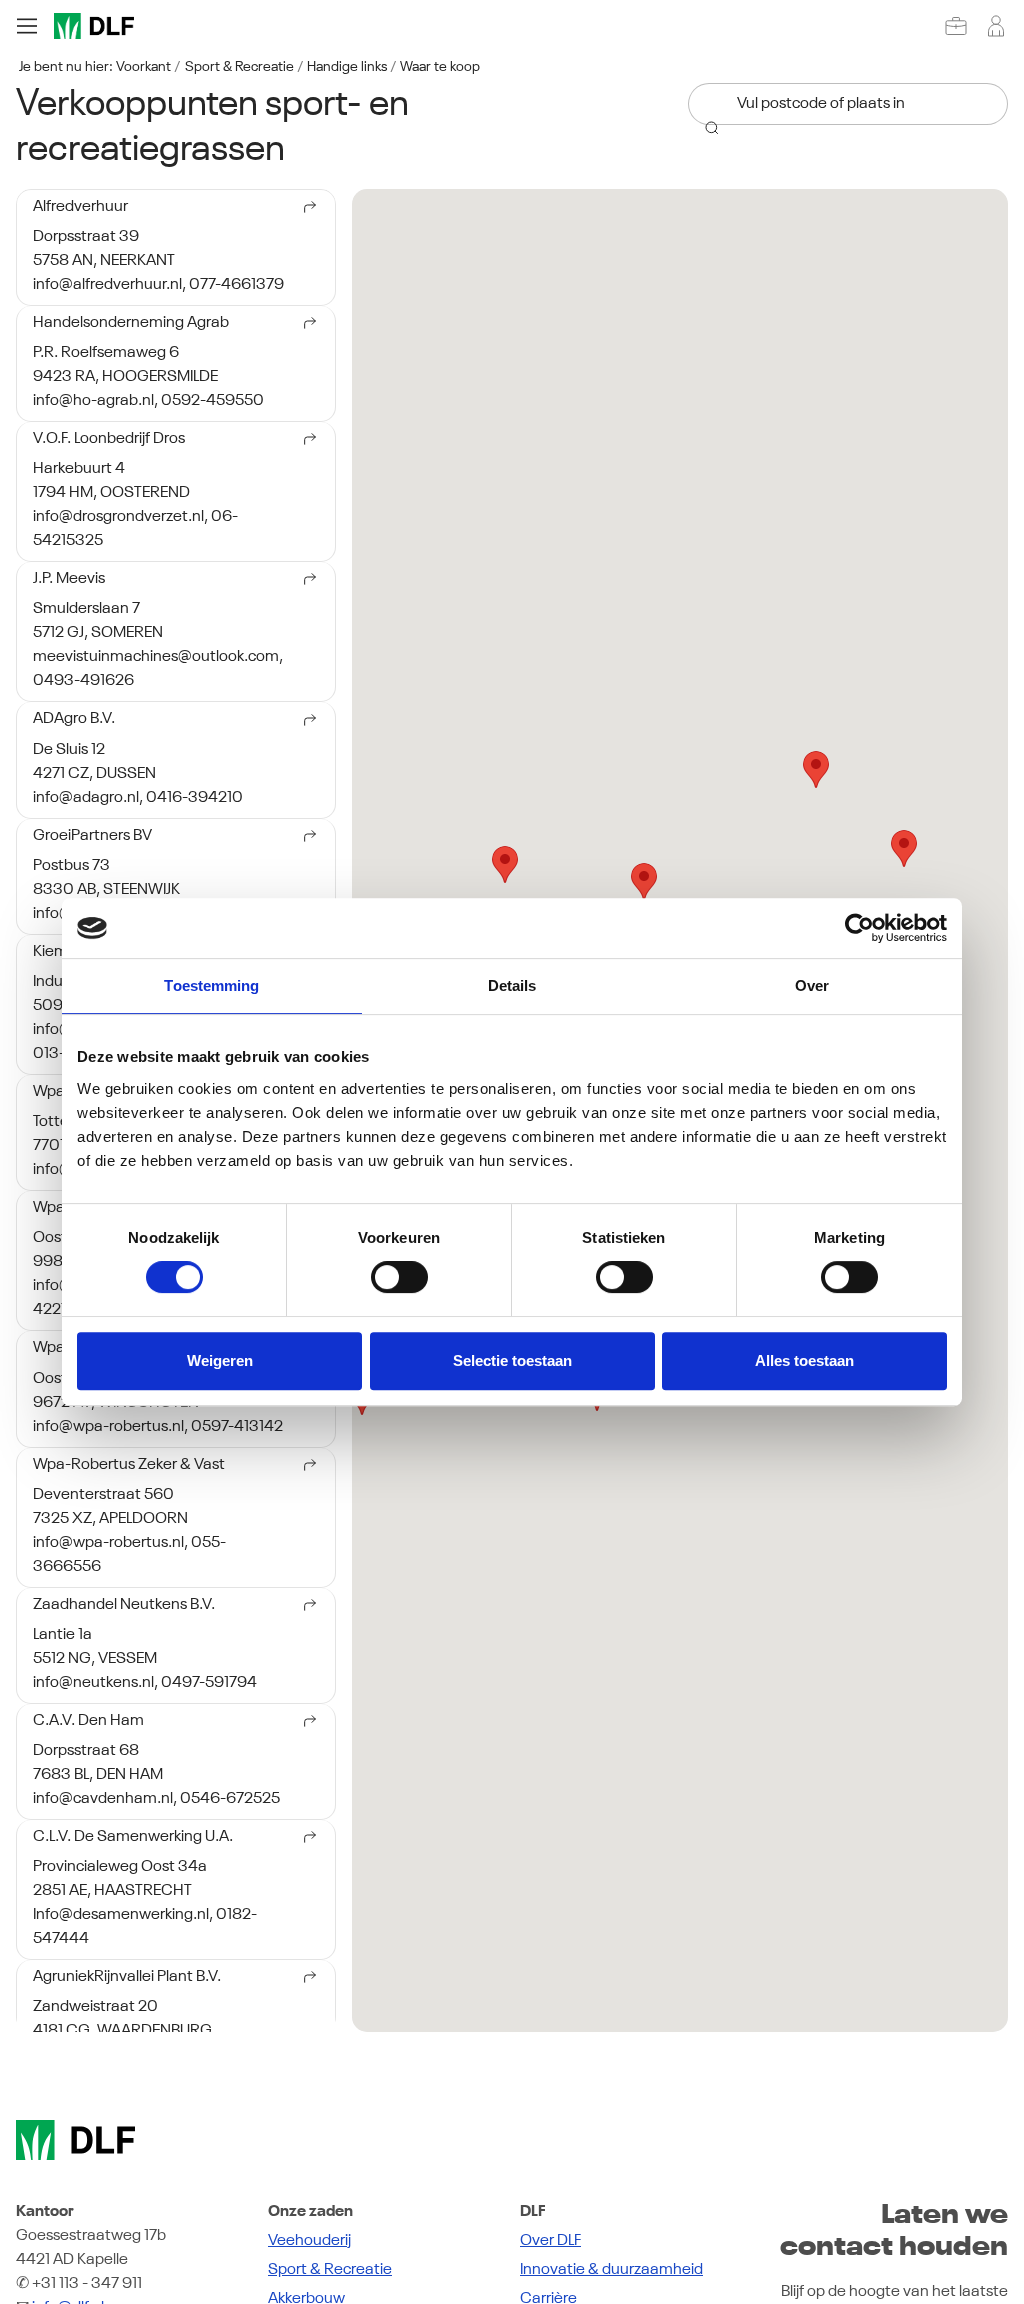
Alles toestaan (804, 1360)
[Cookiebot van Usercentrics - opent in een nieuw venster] (859, 928)
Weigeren (220, 1360)
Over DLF (550, 2241)
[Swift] (94, 26)
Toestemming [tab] (211, 985)
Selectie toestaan (512, 1360)
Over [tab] (812, 985)
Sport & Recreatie (239, 67)
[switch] (399, 1277)
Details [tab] (512, 985)
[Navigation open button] (27, 26)
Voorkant (143, 67)
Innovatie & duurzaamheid (611, 2270)
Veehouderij (309, 2241)
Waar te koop (440, 67)
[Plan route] (304, 210)
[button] (505, 864)
